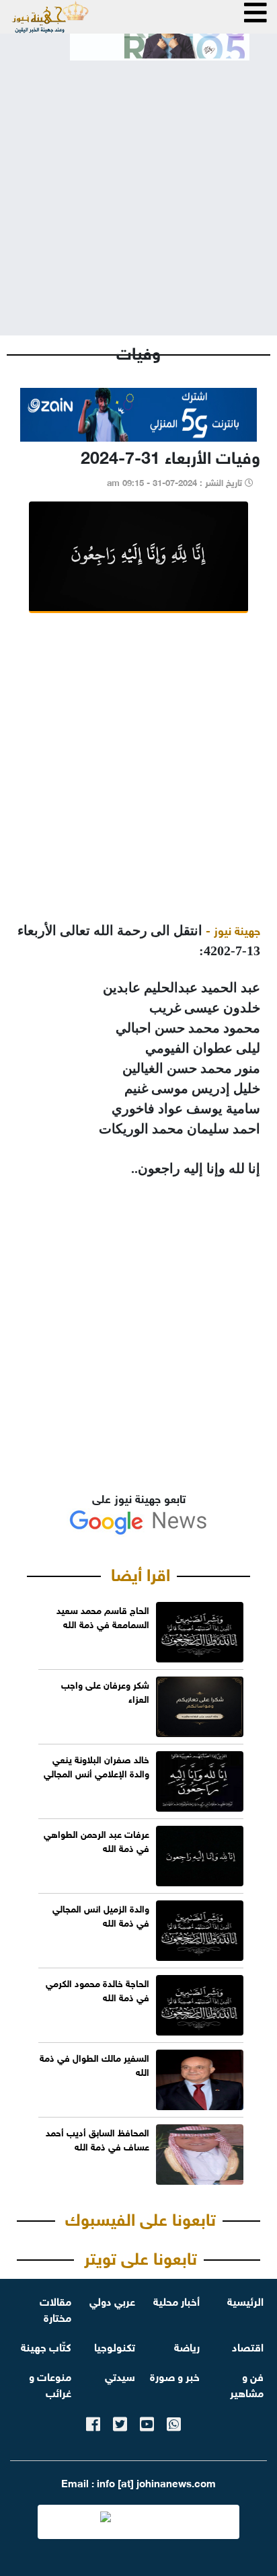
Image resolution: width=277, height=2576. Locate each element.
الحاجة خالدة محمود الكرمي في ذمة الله (97, 1989)
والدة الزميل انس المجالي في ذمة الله (101, 1915)
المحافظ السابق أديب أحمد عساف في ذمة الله (97, 2138)
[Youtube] (147, 2422)
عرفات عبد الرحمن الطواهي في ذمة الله (96, 1840)
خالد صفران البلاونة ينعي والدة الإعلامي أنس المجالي (96, 1765)
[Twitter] (120, 2422)
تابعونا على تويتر (141, 2256)
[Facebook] (93, 2422)
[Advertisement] (138, 187)
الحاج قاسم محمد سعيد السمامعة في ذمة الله (103, 1616)
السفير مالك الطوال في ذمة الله (94, 2064)
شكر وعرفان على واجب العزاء (105, 1691)
